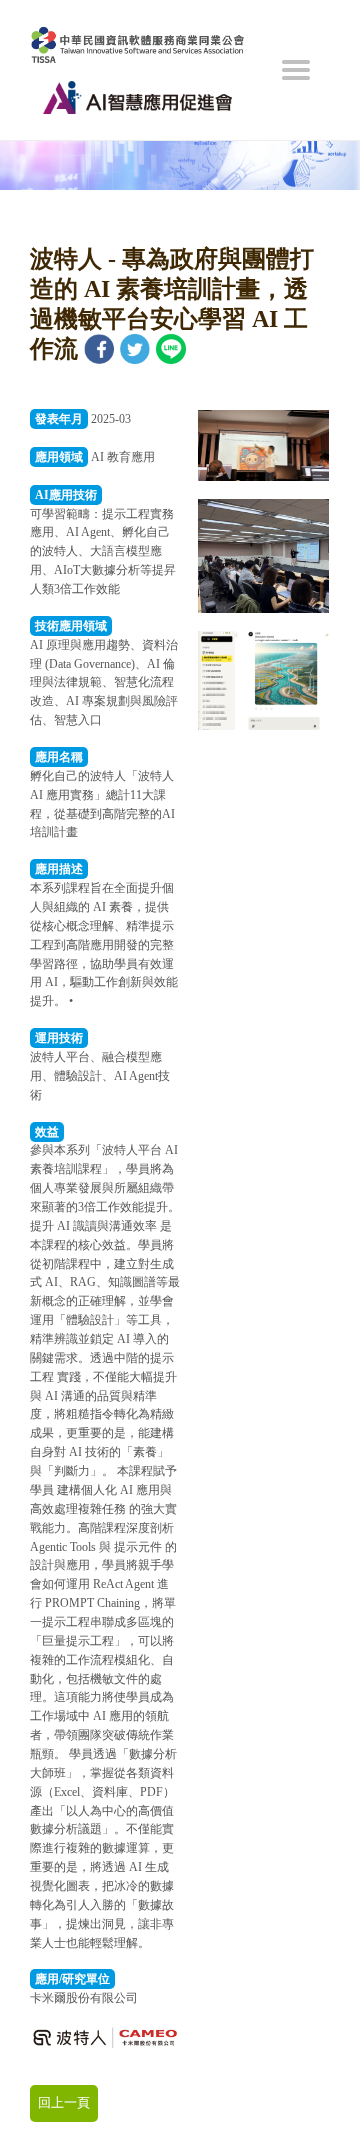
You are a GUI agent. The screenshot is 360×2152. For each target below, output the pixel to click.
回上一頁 (64, 2102)
